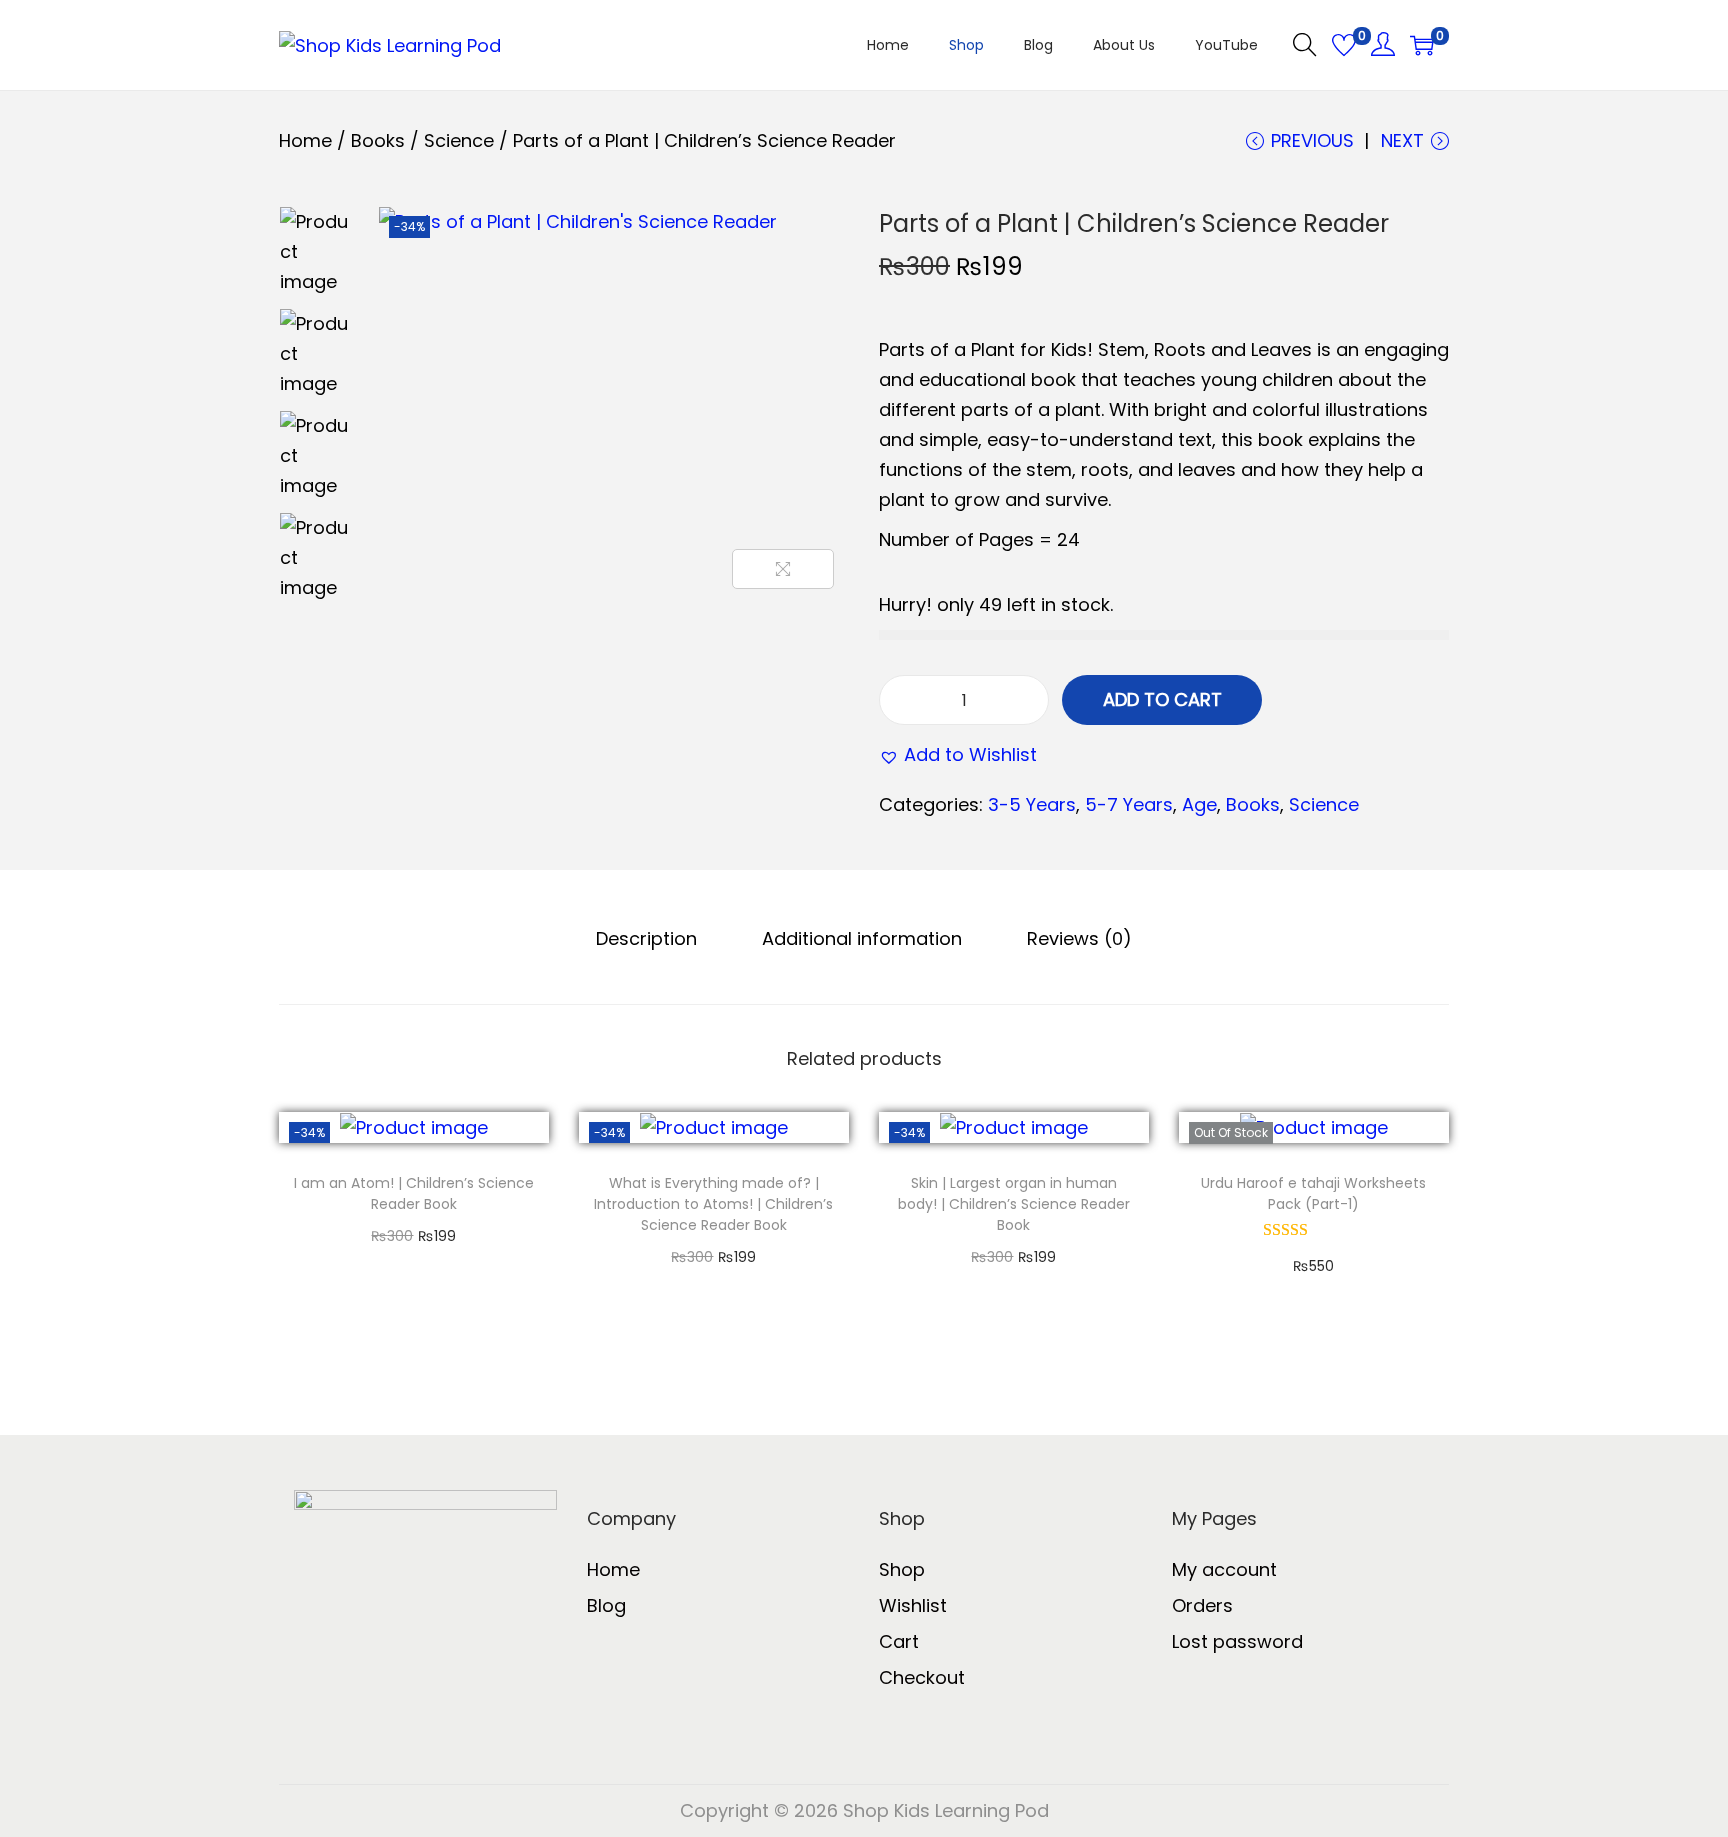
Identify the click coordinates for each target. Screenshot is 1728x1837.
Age (1199, 804)
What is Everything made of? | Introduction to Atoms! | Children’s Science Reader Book (713, 1204)
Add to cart (1162, 699)
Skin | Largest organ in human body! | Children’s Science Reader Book (1014, 1204)
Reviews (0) (1079, 938)
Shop (902, 1569)
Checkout (922, 1677)
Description (646, 938)
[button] (958, 755)
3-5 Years (1032, 804)
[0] (1344, 45)
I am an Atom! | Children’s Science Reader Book (414, 1193)
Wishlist (913, 1605)
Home (305, 140)
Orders (1202, 1605)
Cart (899, 1641)
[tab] (646, 939)
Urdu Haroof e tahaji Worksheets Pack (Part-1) (1313, 1193)
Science (459, 140)
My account (1224, 1569)
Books (378, 140)
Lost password (1237, 1641)
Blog (606, 1605)
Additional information (862, 938)
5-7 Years (1129, 804)
